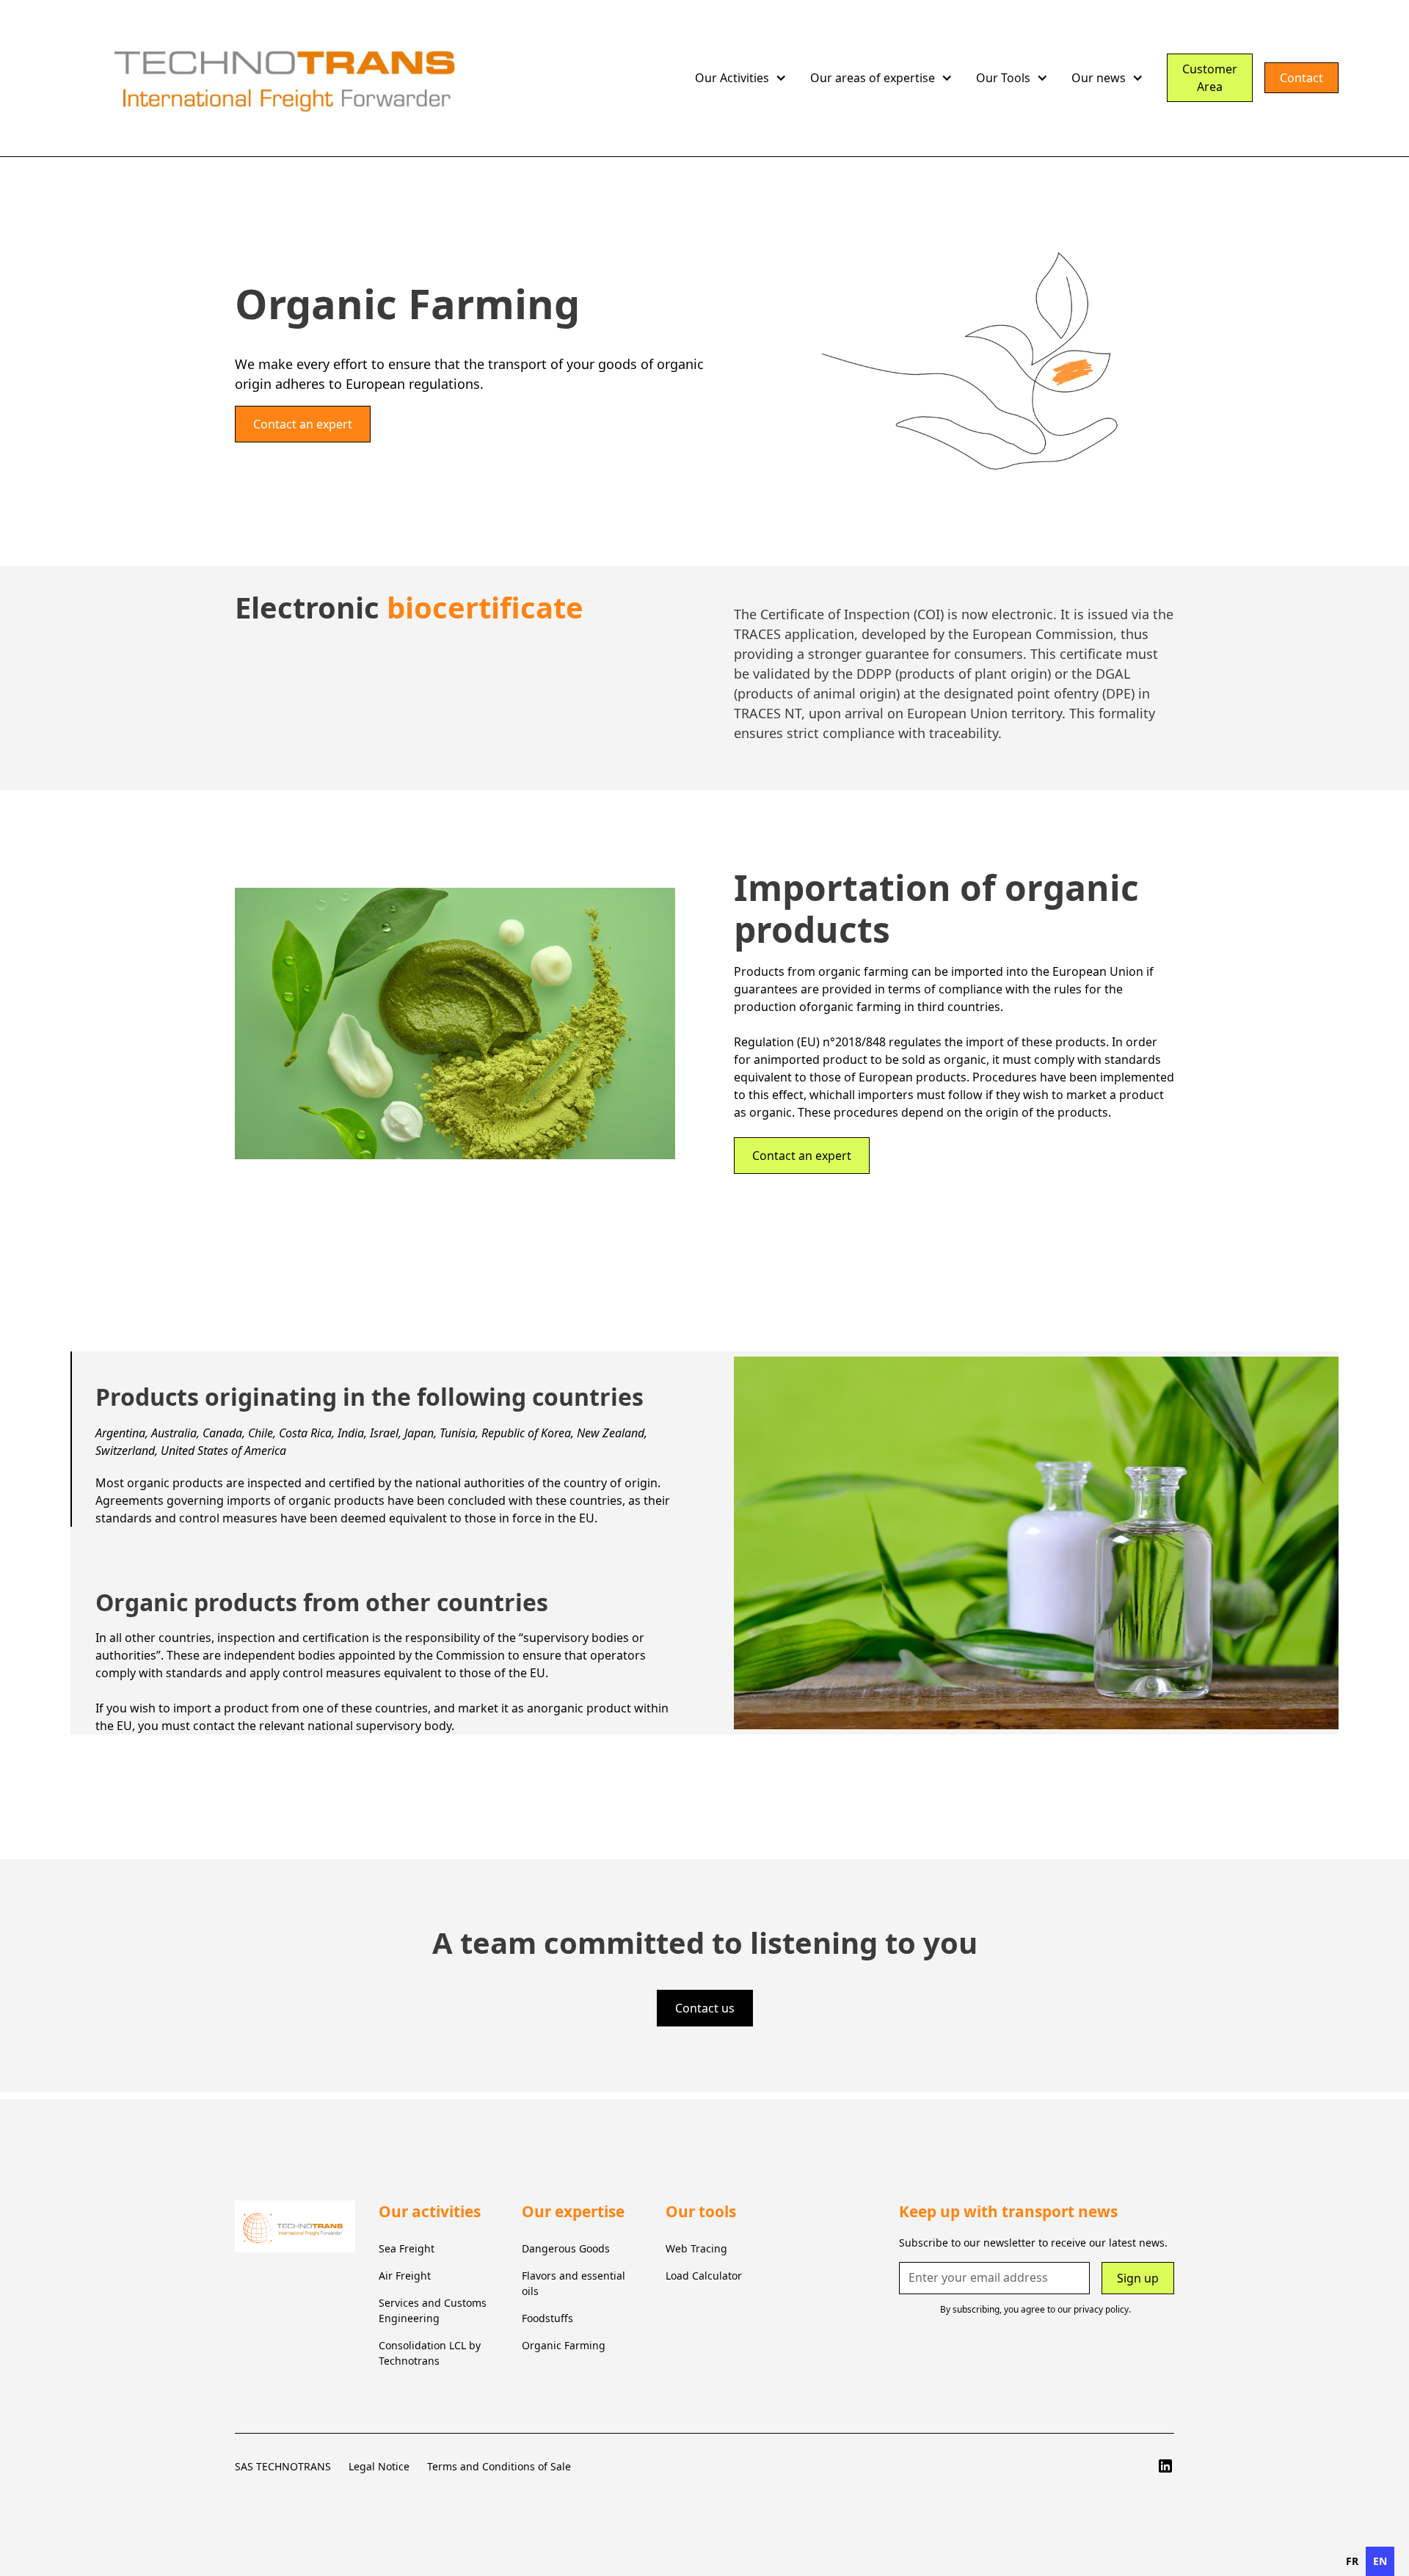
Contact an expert (303, 424)
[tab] (373, 1439)
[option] (1352, 2561)
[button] (741, 78)
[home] (377, 78)
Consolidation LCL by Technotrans (430, 2353)
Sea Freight (407, 2248)
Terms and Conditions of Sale (499, 2466)
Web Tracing (696, 2248)
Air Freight (405, 2276)
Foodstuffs (547, 2318)
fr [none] (1352, 2561)
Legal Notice (379, 2466)
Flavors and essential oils (574, 2283)
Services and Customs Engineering (433, 2310)
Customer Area (1210, 78)
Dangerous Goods (566, 2248)
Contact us (705, 2008)
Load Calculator (704, 2276)
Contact (1301, 78)
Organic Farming (564, 2345)
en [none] (1380, 2561)
